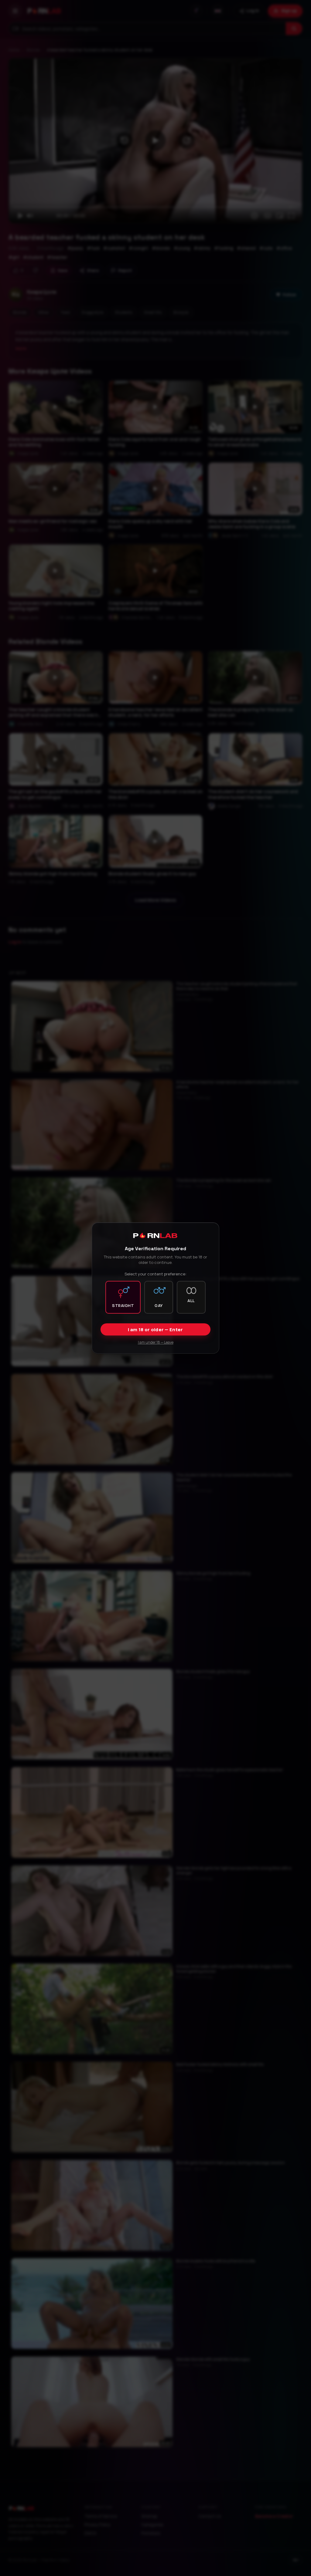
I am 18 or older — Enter (155, 1330)
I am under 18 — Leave (156, 1342)
